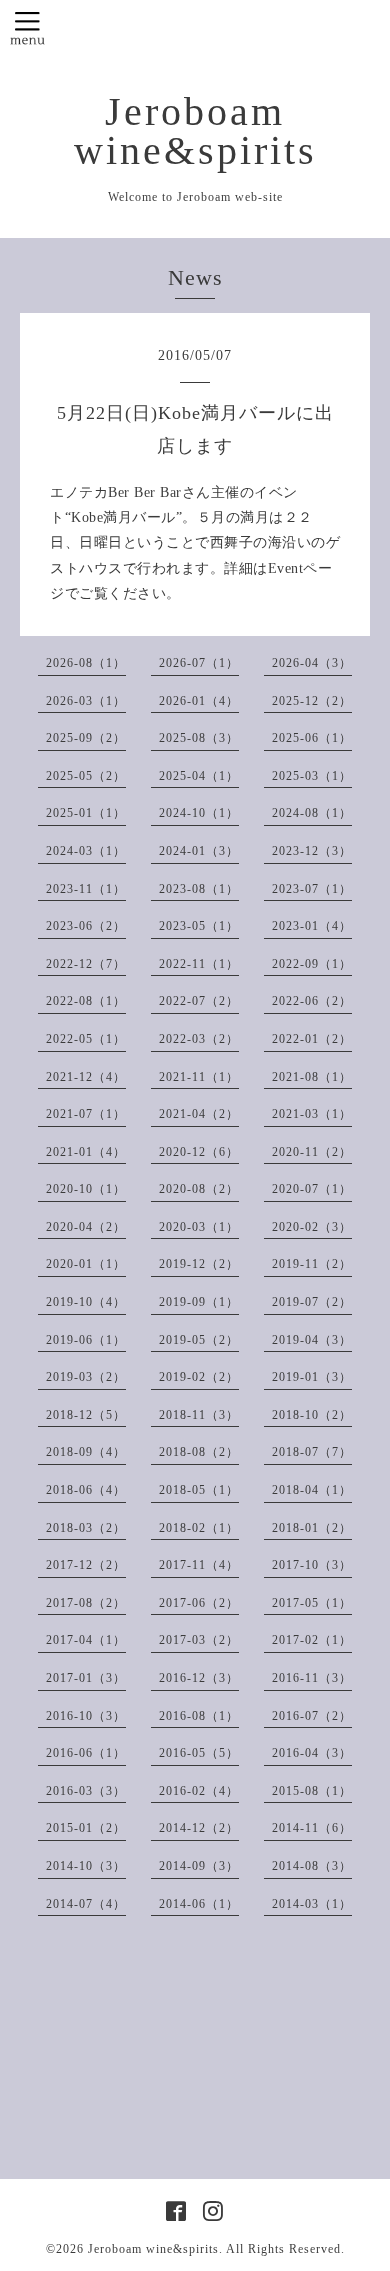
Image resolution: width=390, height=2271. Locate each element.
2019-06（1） (86, 1340)
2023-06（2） (86, 926)
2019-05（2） (199, 1340)
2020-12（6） (199, 1152)
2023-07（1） (312, 889)
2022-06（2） (312, 1001)
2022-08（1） (86, 1001)
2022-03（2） (199, 1039)
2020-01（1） (86, 1264)
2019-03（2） (86, 1377)
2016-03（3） (86, 1791)
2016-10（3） (86, 1716)
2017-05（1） (312, 1603)
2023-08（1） (199, 889)
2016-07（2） (312, 1716)
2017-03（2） (199, 1640)
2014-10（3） (86, 1866)
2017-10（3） (312, 1565)
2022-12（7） (86, 964)
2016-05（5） (199, 1753)
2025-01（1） (86, 813)
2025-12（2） (312, 701)
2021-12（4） (86, 1077)
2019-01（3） (312, 1377)
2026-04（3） (312, 663)
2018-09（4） (86, 1452)
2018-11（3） (199, 1415)
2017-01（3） (86, 1678)
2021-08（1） (312, 1077)
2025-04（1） (199, 776)
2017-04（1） (86, 1640)
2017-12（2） (86, 1565)
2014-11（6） (312, 1828)
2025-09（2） (86, 738)
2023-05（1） (199, 926)
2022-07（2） (199, 1001)
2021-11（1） (199, 1077)
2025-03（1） (312, 776)
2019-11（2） (312, 1264)
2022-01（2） (312, 1039)
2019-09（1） (199, 1302)
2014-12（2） (199, 1828)
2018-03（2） (86, 1528)
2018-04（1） (312, 1490)
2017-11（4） (199, 1565)
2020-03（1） (199, 1227)
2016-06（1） (86, 1753)
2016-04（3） (312, 1753)
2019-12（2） (199, 1264)
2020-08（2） (199, 1189)
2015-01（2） (86, 1828)
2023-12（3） (312, 851)
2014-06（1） (199, 1904)
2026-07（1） (199, 663)
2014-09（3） (199, 1866)
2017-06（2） (199, 1603)
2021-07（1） (86, 1114)
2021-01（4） (86, 1152)
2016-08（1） (199, 1716)
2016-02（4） (199, 1791)
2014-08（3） (312, 1866)
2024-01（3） (199, 851)
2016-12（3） (199, 1678)
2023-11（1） (86, 889)
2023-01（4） (312, 926)
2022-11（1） (199, 964)
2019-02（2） (199, 1377)
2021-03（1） (312, 1114)
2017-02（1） (312, 1640)
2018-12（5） (86, 1415)
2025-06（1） (312, 738)
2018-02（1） (199, 1528)
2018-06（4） (86, 1490)
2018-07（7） (312, 1452)
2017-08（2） (86, 1603)
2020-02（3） (312, 1227)
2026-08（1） (86, 663)
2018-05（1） (199, 1490)
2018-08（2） (199, 1452)
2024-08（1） (312, 813)
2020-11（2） (312, 1152)
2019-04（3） (312, 1340)
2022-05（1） (86, 1039)
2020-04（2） (86, 1227)
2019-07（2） (312, 1302)
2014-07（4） (86, 1904)
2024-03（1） (86, 851)
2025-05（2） (86, 776)
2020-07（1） (312, 1189)
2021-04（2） (199, 1114)
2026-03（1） (86, 701)
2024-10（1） (199, 813)
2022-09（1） (312, 964)
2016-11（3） (312, 1678)
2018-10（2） (312, 1415)
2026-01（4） (199, 701)
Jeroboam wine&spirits (195, 131)
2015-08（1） (312, 1791)
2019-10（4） (86, 1302)
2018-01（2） (312, 1528)
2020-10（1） (86, 1189)
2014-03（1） (312, 1904)
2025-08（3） (199, 738)
